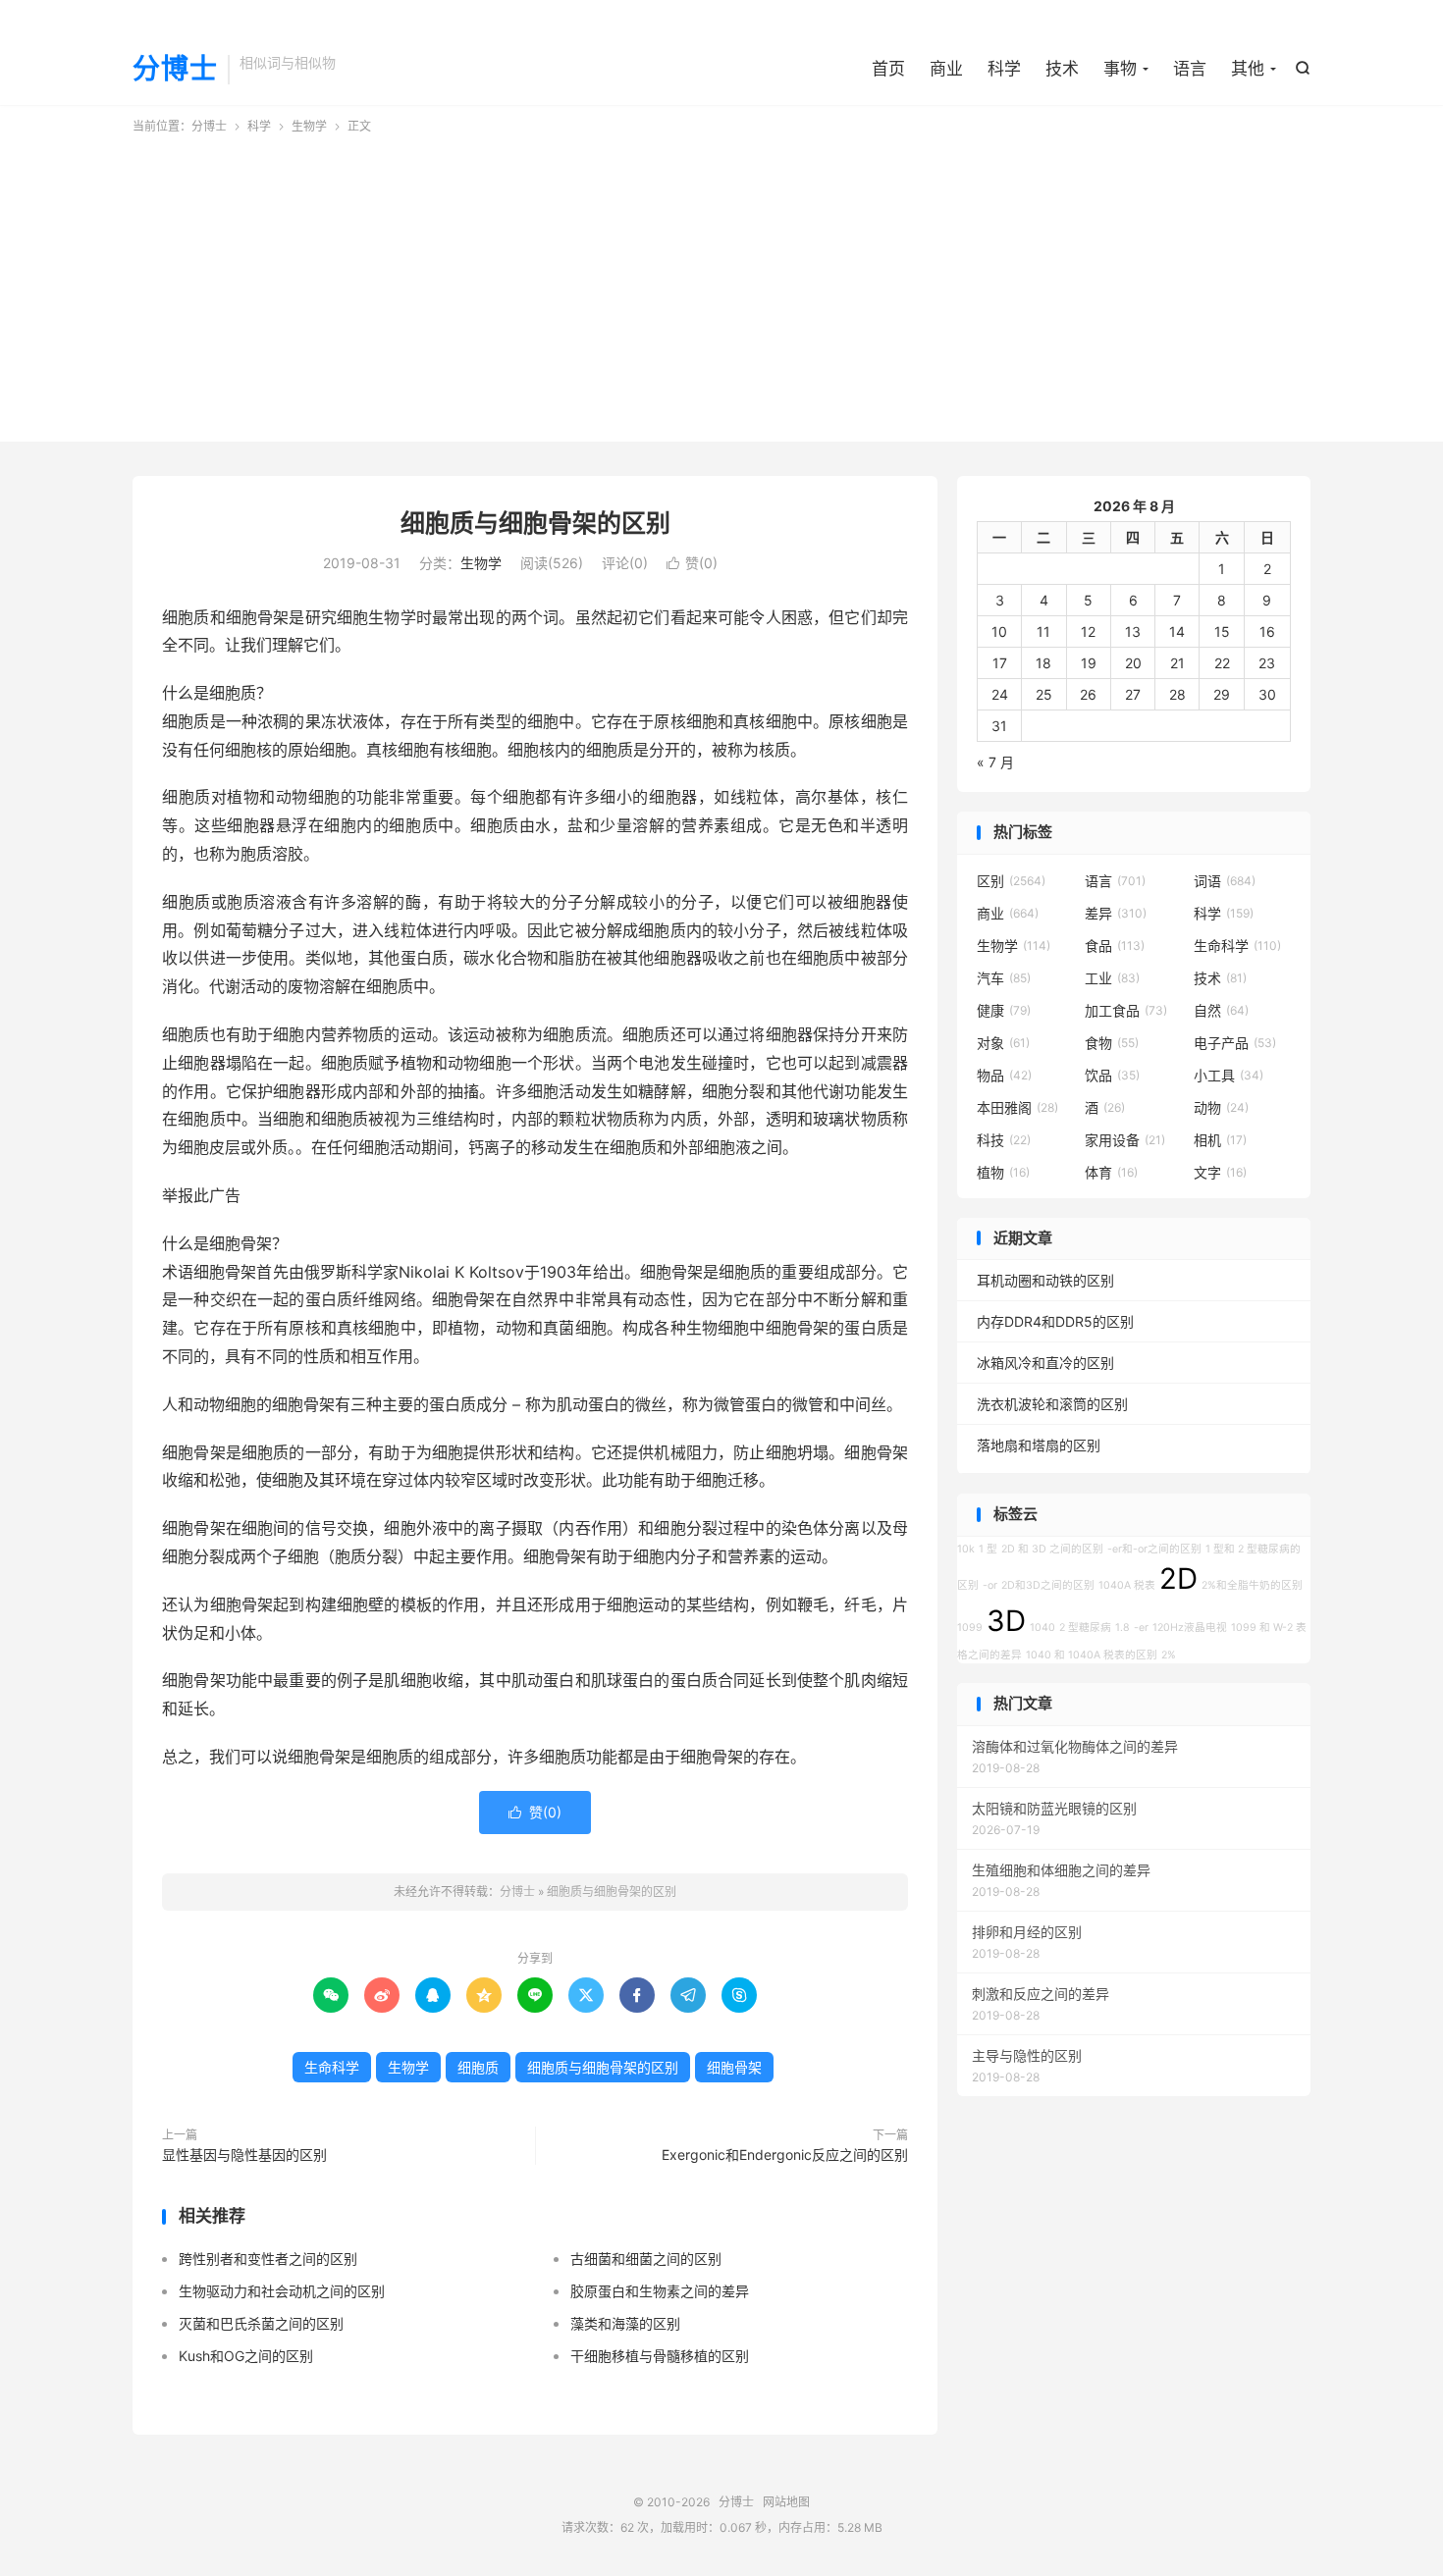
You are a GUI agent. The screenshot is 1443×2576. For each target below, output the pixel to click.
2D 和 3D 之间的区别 (1052, 1549)
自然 (1221, 1010)
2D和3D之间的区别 (1048, 1585)
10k (966, 1549)
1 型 (988, 1549)
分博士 (175, 70)
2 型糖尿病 (1085, 1628)
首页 (888, 69)
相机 (1220, 1140)
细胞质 (478, 2067)
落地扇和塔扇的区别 (1039, 1445)
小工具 (1229, 1075)
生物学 (309, 126)
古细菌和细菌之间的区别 (646, 2259)
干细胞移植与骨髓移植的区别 (660, 2356)
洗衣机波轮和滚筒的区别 (1052, 1404)
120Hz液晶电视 (1190, 1628)
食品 (1115, 946)
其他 (1248, 69)
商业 (946, 69)
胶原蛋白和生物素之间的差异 (660, 2291)
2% (1169, 1655)
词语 (1225, 881)
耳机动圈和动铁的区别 (1045, 1280)
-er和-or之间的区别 (1154, 1549)
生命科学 (332, 2067)
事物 (1120, 69)
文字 (1220, 1172)
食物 (1112, 1043)
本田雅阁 (1017, 1107)
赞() (692, 563)
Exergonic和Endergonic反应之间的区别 (785, 2155)
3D (1006, 1621)
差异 (1116, 913)
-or (990, 1585)
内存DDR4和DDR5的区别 (1055, 1321)
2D (1178, 1578)
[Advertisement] (721, 283)
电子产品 (1235, 1043)
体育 (1111, 1172)
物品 (1004, 1075)
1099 (970, 1628)
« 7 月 (995, 762)
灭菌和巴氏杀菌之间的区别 (261, 2323)
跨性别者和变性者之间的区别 (268, 2259)
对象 (1003, 1043)
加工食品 (1126, 1010)
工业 (1112, 978)
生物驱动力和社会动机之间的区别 (282, 2291)
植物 (1003, 1172)
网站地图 (786, 2502)
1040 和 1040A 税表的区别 (1092, 1655)
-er (1141, 1628)
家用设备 (1125, 1140)
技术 (1062, 69)
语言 (1190, 69)
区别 (1011, 881)
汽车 (1004, 978)
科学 (1004, 69)
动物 (1221, 1107)
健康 (1004, 1010)
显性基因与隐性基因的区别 (244, 2155)
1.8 (1122, 1628)
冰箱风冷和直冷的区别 (1045, 1363)
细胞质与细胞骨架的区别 (535, 523)
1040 (1042, 1628)
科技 (1004, 1140)
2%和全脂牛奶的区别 (1252, 1585)
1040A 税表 (1127, 1585)
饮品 (1112, 1075)
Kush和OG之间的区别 (246, 2356)
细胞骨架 (734, 2067)
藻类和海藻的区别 (625, 2323)
